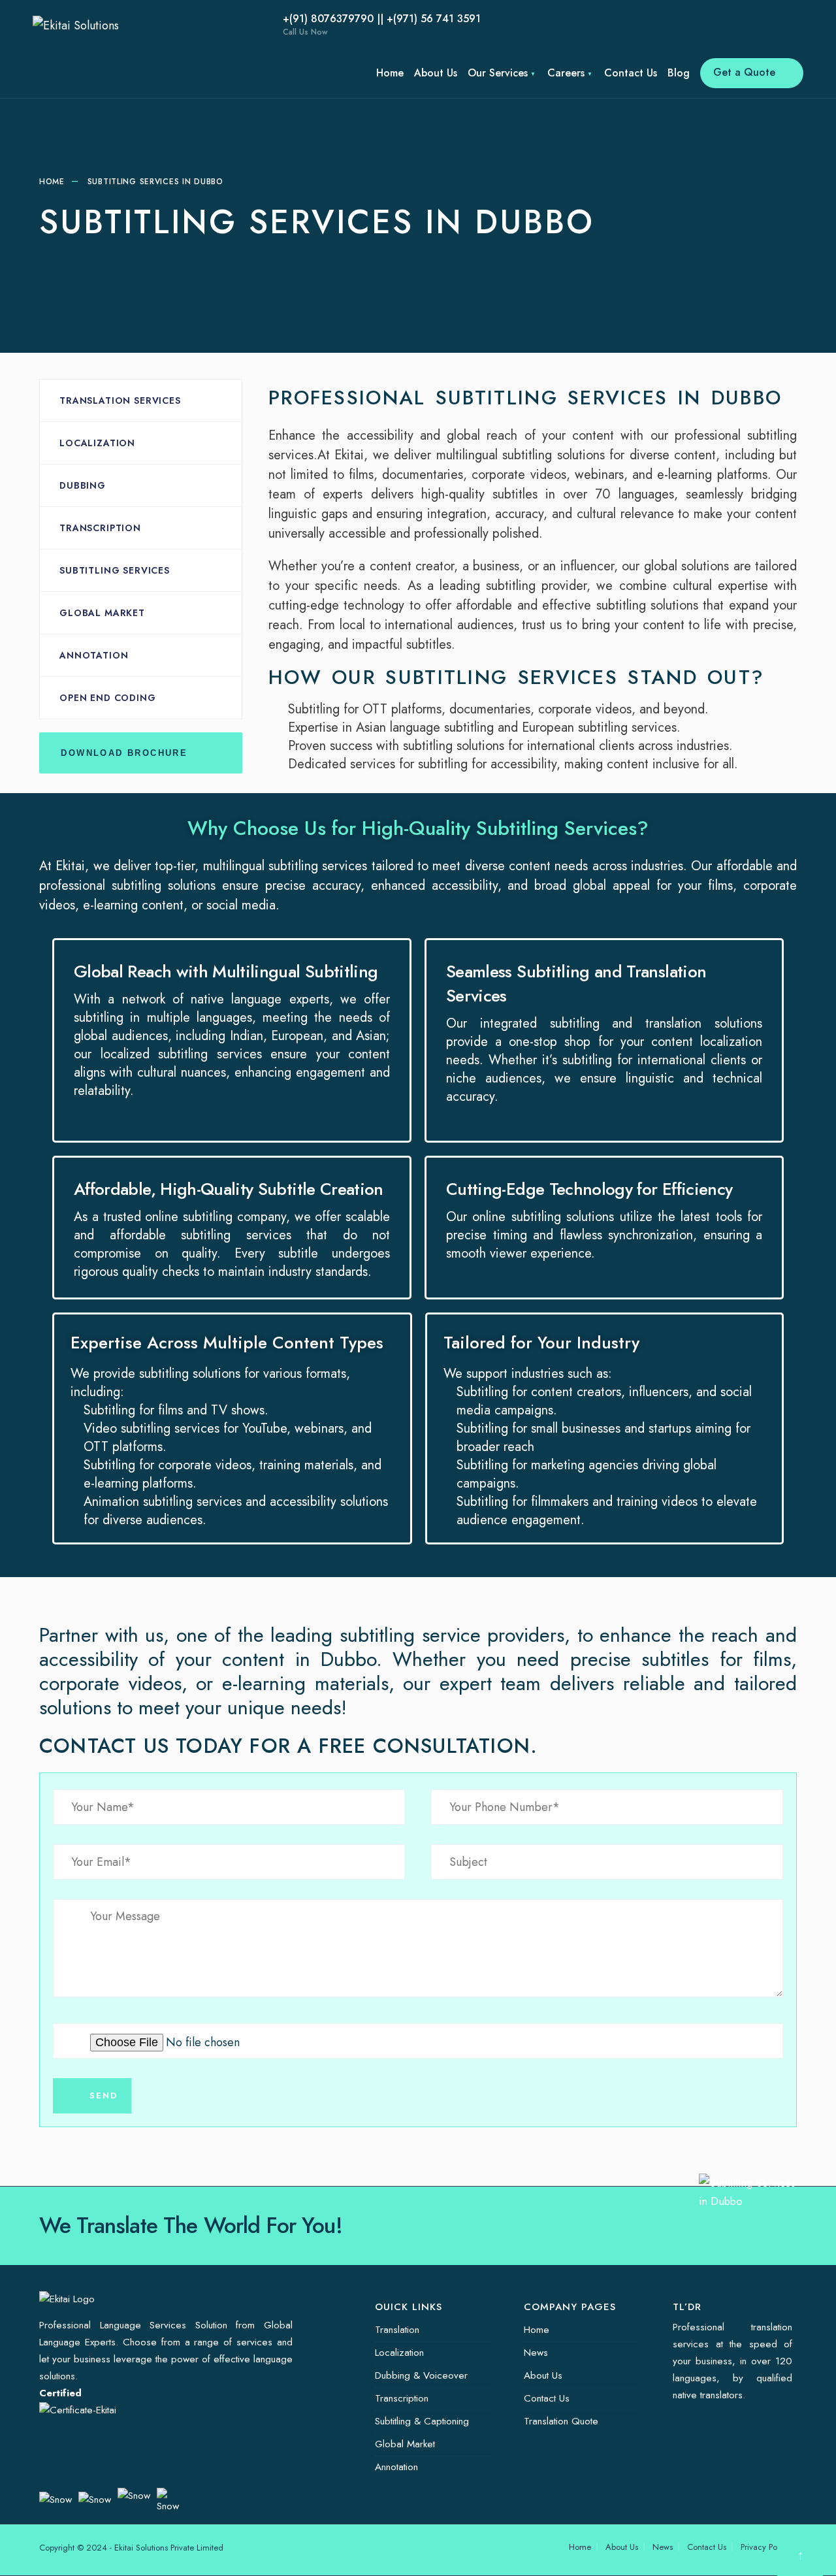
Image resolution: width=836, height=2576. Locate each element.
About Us (436, 73)
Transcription (100, 528)
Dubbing (83, 485)
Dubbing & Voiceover (421, 2375)
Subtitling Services (115, 570)
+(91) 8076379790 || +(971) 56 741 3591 (382, 24)
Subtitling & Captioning (422, 2421)
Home (390, 73)
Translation (397, 2330)
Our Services (498, 73)
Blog (679, 73)
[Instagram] (202, 26)
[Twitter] (183, 26)
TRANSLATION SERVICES (120, 400)
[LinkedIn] (222, 26)
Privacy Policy (765, 2547)
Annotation (94, 655)
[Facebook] (163, 26)
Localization (97, 443)
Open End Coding (108, 698)
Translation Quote (561, 2421)
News (536, 2353)
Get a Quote (746, 72)
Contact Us (631, 73)
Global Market (102, 613)
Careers (566, 73)
